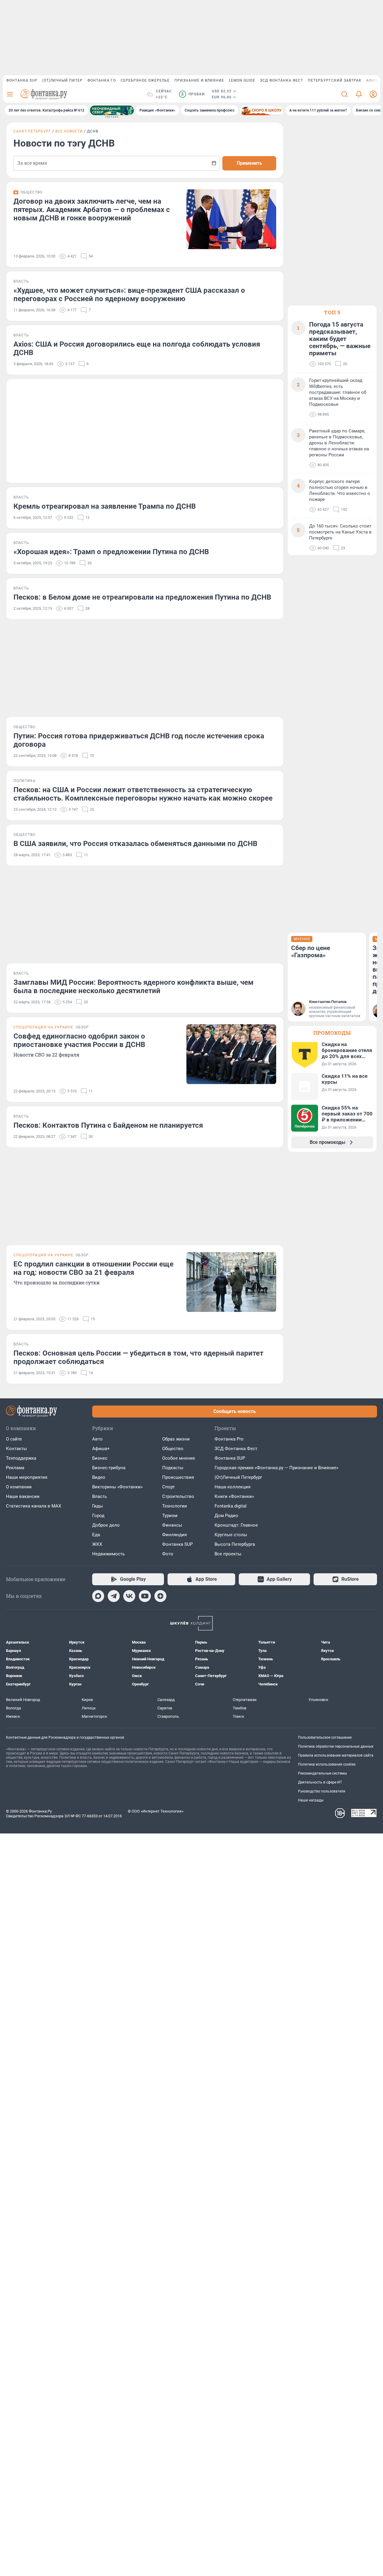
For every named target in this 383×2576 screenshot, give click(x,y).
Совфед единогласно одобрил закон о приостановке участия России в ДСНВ (79, 1040)
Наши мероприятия (27, 1477)
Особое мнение (179, 1458)
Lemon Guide (242, 80)
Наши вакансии (23, 1496)
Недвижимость (108, 1554)
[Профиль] (373, 94)
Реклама (15, 1468)
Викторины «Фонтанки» (117, 1487)
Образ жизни (176, 1439)
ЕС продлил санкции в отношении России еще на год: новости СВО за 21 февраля (94, 1268)
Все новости (69, 131)
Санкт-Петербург (32, 131)
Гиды (98, 1506)
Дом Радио (226, 1516)
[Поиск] (344, 94)
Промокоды (332, 1033)
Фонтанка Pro (229, 1439)
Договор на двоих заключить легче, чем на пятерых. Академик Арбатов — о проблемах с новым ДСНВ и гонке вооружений (92, 210)
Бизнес (100, 1458)
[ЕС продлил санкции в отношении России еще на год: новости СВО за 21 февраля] (231, 1282)
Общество (173, 1449)
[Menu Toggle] (10, 94)
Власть (99, 1496)
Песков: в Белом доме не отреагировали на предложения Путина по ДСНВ (142, 597)
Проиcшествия (178, 1477)
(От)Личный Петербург (238, 1477)
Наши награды (311, 1800)
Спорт (168, 1487)
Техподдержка (21, 1458)
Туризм (170, 1516)
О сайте (14, 1439)
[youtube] (145, 1596)
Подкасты (173, 1468)
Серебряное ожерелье (145, 80)
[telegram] (114, 1596)
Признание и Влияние (199, 80)
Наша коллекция (232, 1487)
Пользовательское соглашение (325, 1737)
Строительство (178, 1496)
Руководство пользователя (322, 1791)
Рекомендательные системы (322, 1773)
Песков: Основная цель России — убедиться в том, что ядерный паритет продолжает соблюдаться (138, 1357)
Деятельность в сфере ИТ (320, 1782)
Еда (96, 1535)
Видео (99, 1477)
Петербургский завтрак (335, 80)
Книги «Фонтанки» (234, 1496)
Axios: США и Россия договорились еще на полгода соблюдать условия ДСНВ (137, 348)
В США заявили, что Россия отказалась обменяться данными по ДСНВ (135, 844)
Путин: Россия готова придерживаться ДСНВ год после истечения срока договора (139, 740)
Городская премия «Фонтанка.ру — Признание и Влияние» (276, 1468)
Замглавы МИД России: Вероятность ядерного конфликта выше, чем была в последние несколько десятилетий (133, 987)
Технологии (175, 1506)
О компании (19, 1487)
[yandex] (160, 1596)
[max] (98, 1596)
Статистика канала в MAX (34, 1506)
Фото (168, 1554)
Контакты (16, 1449)
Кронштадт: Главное (236, 1525)
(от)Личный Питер (62, 80)
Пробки (193, 94)
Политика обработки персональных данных (336, 1746)
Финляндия (174, 1535)
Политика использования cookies (327, 1764)
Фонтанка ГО (102, 80)
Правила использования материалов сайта (336, 1755)
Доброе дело (106, 1525)
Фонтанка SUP (22, 80)
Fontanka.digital (231, 1506)
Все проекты (228, 1554)
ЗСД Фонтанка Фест (282, 80)
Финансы (172, 1525)
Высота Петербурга (235, 1544)
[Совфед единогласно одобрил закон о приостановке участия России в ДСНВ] (231, 1054)
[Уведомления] (359, 94)
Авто (97, 1439)
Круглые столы (231, 1535)
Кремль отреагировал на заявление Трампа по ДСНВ (105, 506)
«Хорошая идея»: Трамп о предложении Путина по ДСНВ (111, 552)
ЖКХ (97, 1544)
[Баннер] (112, 110)
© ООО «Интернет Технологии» (156, 1811)
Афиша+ (101, 1449)
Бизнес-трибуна (109, 1468)
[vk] (129, 1596)
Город (98, 1516)
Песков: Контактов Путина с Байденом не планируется (108, 1125)
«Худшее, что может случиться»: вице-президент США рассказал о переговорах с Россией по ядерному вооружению (129, 295)
